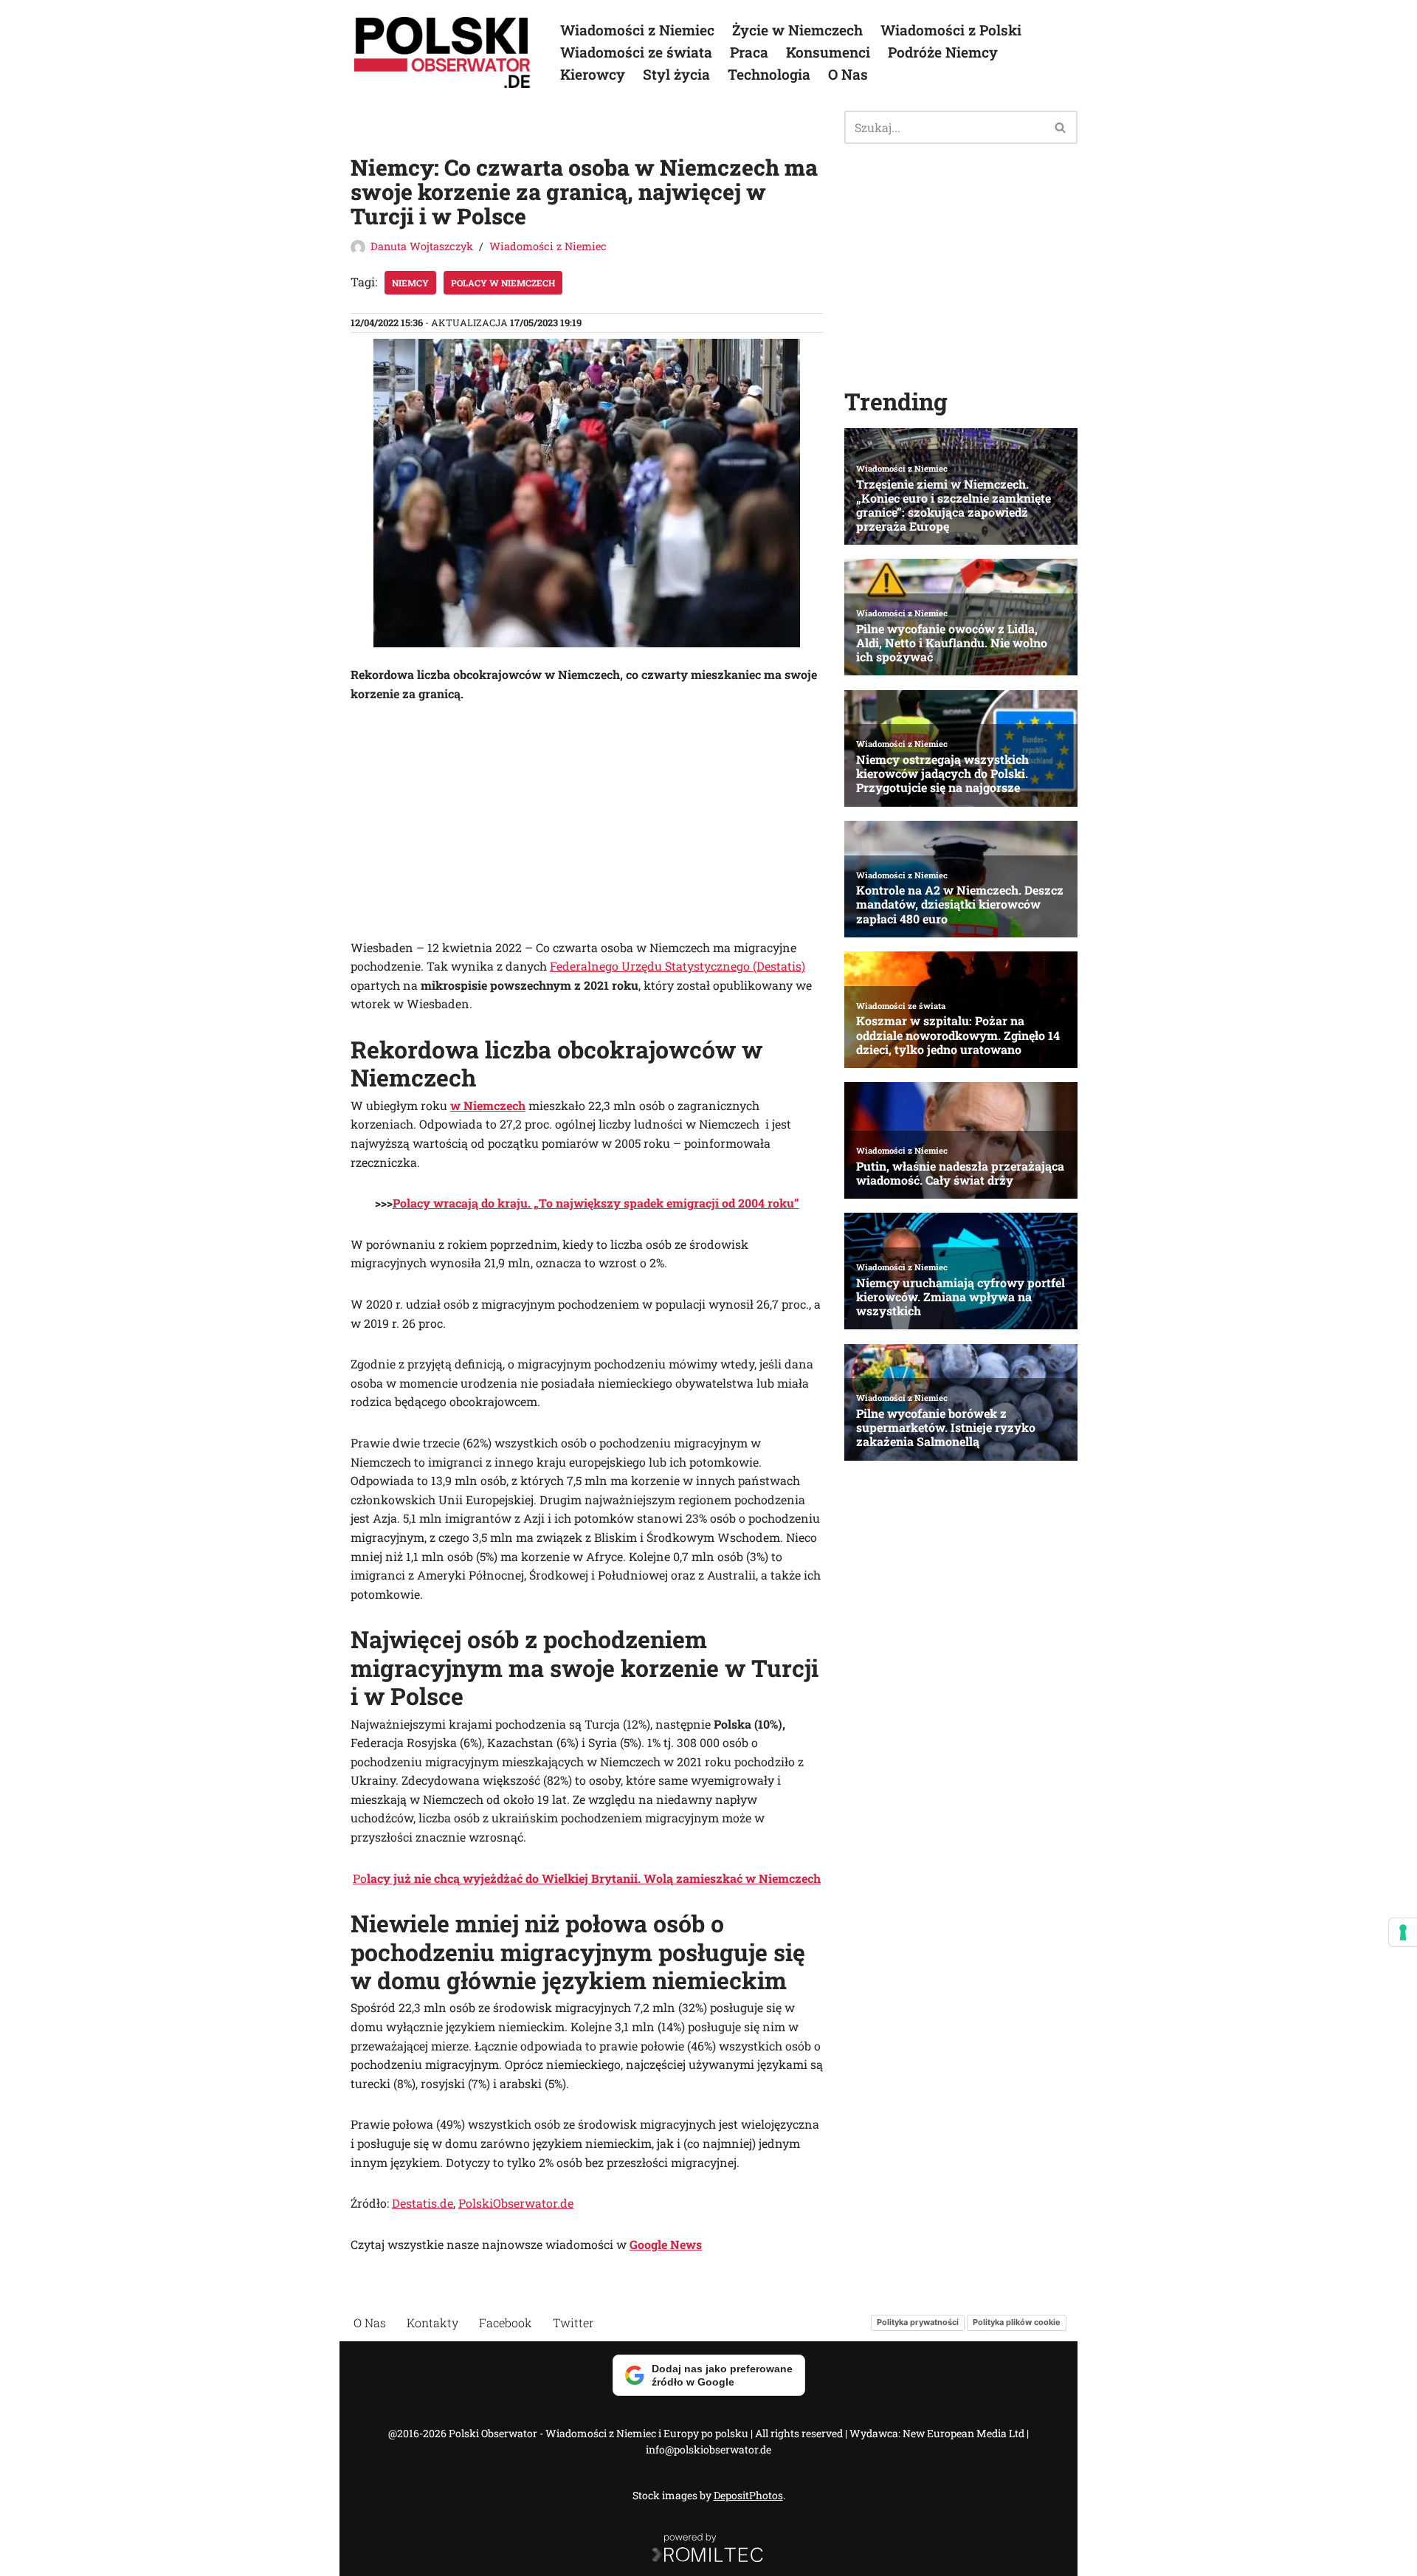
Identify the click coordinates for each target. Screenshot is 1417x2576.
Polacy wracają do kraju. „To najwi (490, 1203)
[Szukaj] (1061, 127)
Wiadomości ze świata (636, 52)
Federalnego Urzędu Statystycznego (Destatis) (678, 966)
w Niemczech (488, 1105)
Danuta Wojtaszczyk (422, 246)
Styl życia (676, 74)
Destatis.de (423, 2203)
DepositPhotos (748, 2495)
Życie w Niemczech (797, 30)
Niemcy (410, 283)
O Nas (848, 74)
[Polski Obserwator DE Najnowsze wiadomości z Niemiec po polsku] (443, 52)
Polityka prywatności (918, 2323)
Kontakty (432, 2322)
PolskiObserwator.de (516, 2203)
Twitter (573, 2322)
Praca (749, 52)
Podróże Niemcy (943, 52)
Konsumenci (828, 52)
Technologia (769, 74)
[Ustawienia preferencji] (1403, 1932)
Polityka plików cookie (1017, 2323)
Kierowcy (593, 74)
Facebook (506, 2322)
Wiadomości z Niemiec (637, 30)
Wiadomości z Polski (951, 30)
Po (587, 1878)
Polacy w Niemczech (503, 283)
